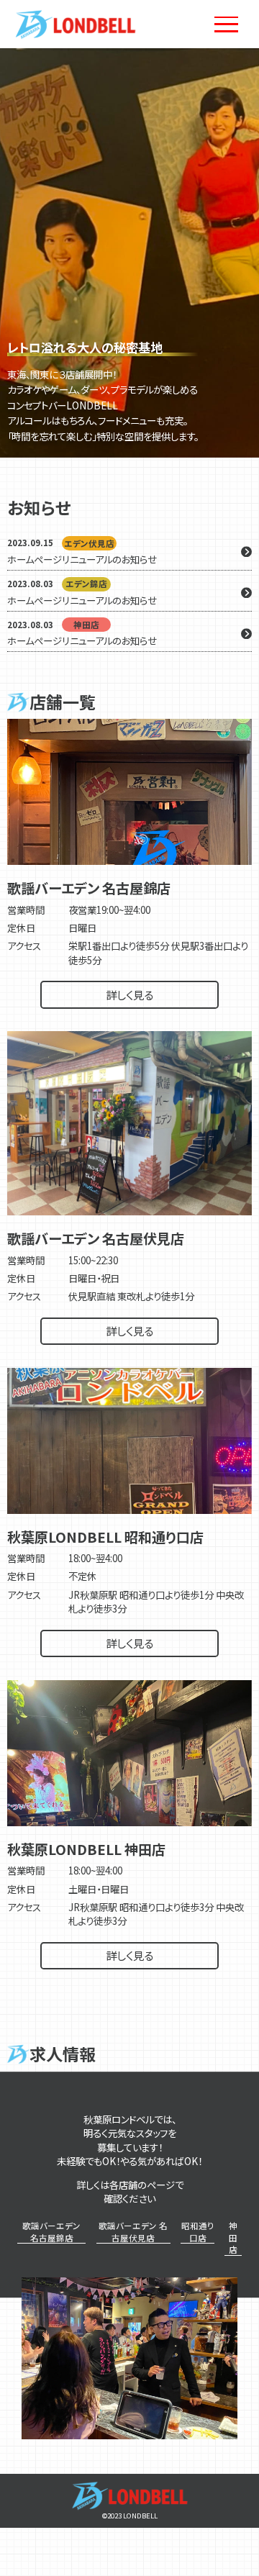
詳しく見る (129, 994)
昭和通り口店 (197, 2232)
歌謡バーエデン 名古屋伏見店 (133, 2232)
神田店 (233, 2237)
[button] (242, 253)
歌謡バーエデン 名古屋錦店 (51, 2232)
